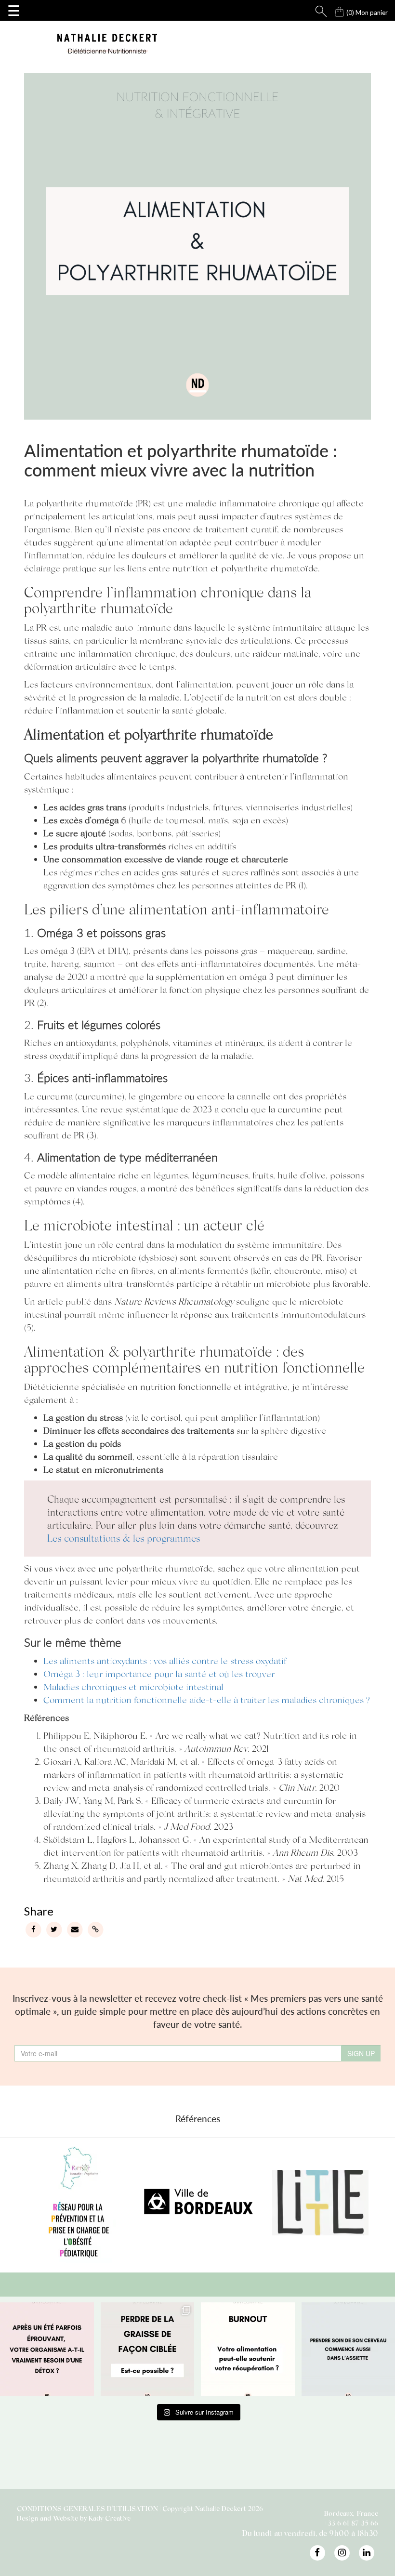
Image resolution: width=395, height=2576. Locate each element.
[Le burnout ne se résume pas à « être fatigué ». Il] (248, 2349)
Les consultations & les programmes (124, 1538)
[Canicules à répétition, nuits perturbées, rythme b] (47, 2349)
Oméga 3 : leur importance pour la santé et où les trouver (159, 1673)
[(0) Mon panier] (330, 9)
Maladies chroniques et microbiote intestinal (133, 1686)
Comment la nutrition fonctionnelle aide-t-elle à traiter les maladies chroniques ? (207, 1699)
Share (38, 1911)
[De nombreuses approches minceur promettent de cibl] (148, 2349)
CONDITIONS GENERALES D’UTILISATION (87, 2508)
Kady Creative (110, 2518)
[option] (179, 2203)
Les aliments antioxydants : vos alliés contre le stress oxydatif (165, 1660)
